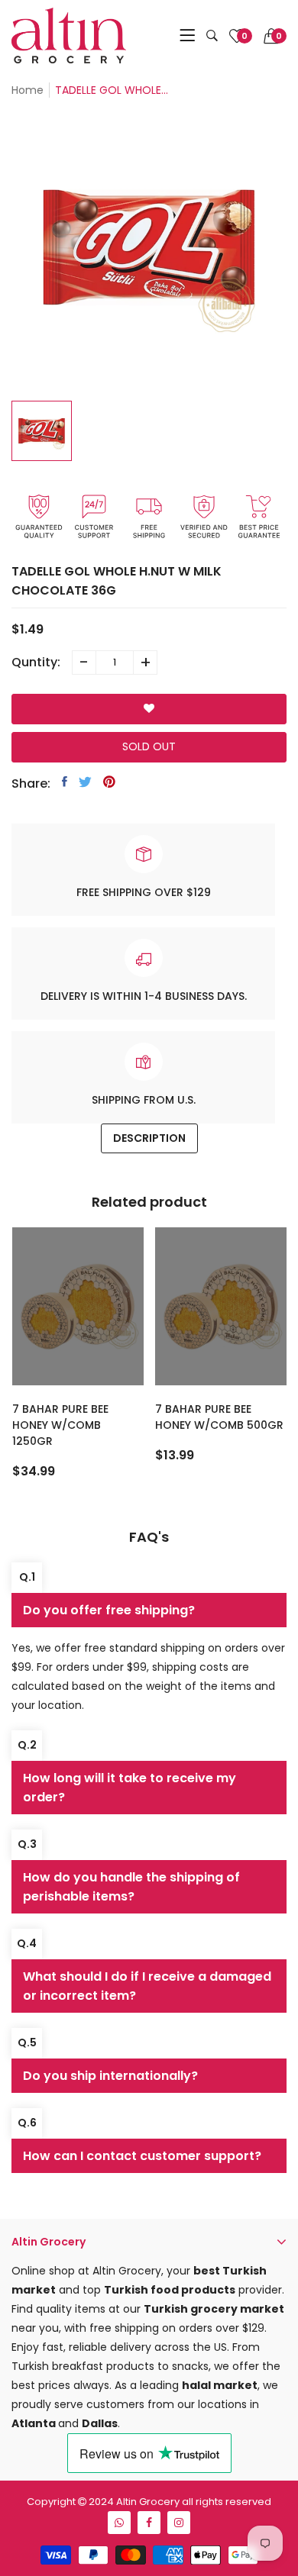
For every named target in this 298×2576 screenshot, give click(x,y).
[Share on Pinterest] (109, 782)
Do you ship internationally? (110, 2076)
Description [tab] (149, 1138)
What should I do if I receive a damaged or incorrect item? (147, 1986)
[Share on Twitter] (85, 782)
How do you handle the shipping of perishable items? (131, 1887)
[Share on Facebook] (65, 782)
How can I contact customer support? (142, 2156)
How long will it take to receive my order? (130, 1788)
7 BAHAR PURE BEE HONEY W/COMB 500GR (219, 1417)
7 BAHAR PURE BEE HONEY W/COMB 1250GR (60, 1425)
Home (28, 90)
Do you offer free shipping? (109, 1610)
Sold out (149, 746)
